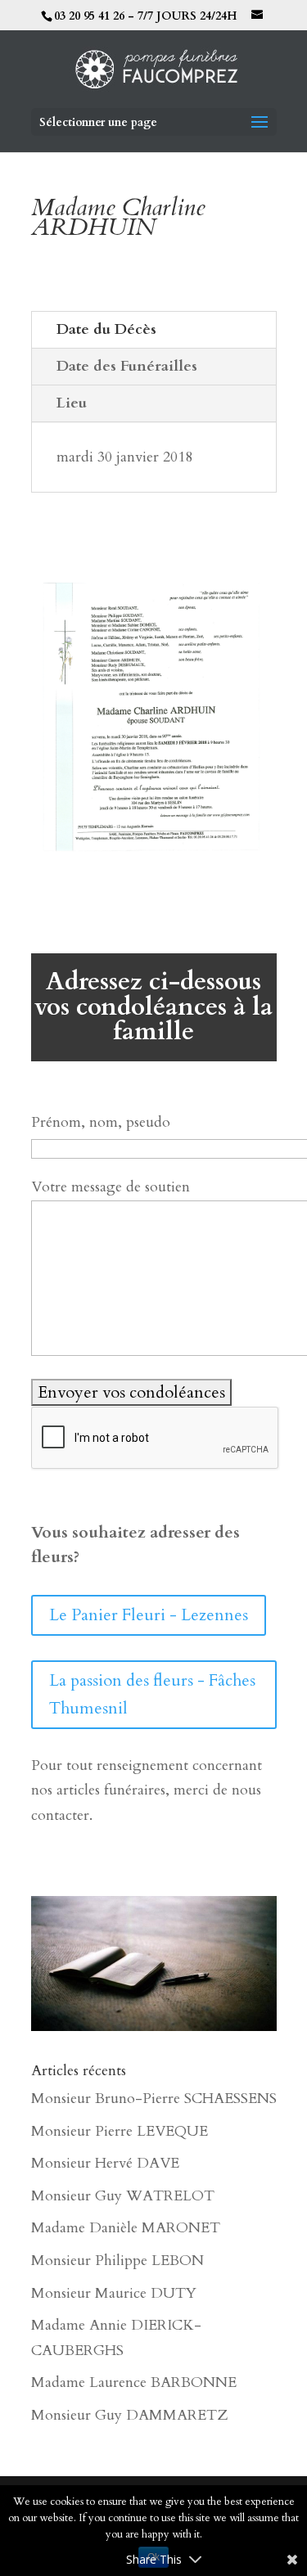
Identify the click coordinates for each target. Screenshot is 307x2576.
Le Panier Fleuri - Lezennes (149, 1615)
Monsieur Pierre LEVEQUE (120, 2131)
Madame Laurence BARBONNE (134, 2382)
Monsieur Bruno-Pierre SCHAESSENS (154, 2099)
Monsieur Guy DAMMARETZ (129, 2415)
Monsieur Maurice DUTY (114, 2293)
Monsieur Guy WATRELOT (123, 2196)
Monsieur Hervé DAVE (105, 2163)
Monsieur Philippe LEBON (117, 2261)
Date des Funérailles (127, 366)
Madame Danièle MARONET (126, 2228)
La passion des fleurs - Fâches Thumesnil (152, 1694)
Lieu (72, 403)
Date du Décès (106, 329)
